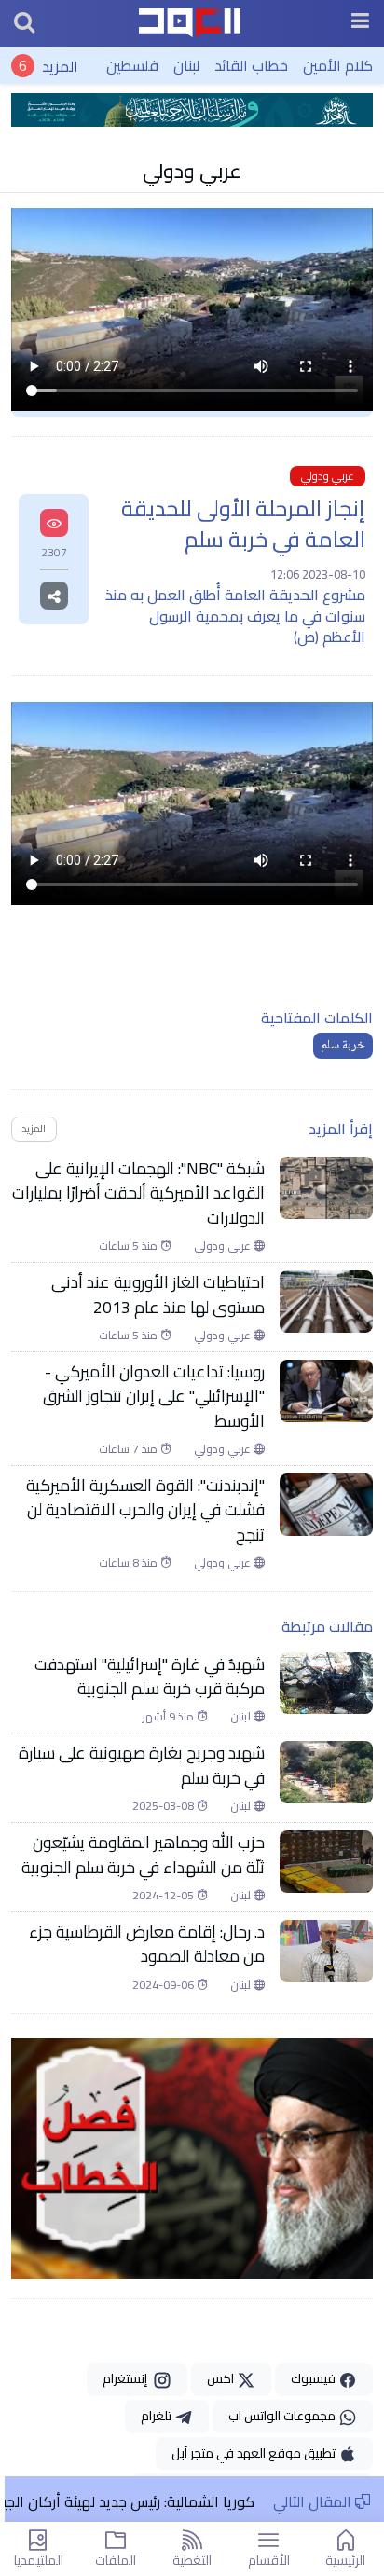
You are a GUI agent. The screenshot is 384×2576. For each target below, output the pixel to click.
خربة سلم (343, 1046)
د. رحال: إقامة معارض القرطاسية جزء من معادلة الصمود (147, 1945)
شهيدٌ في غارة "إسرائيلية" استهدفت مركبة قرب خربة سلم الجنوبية (150, 1677)
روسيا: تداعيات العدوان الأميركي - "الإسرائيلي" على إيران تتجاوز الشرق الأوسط (154, 1397)
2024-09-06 (165, 1985)
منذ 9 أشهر (170, 1717)
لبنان (186, 65)
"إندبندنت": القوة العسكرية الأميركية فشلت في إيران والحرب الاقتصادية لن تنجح (145, 1510)
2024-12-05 (165, 1896)
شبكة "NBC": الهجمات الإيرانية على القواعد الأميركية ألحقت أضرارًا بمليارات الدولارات (138, 1193)
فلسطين (132, 65)
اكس (222, 2378)
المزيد (60, 65)
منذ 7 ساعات (130, 1449)
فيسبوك (315, 2378)
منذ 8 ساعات (130, 1563)
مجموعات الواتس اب (283, 2416)
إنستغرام (128, 2378)
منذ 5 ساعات (130, 1246)
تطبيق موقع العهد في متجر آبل (255, 2453)
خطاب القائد (251, 65)
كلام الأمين (338, 65)
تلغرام (158, 2416)
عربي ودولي (192, 171)
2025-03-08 (165, 1806)
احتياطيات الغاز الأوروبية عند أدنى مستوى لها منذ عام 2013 (158, 1295)
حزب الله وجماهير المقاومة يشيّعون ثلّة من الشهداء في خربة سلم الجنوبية (141, 1855)
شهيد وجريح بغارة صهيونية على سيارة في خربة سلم (142, 1766)
